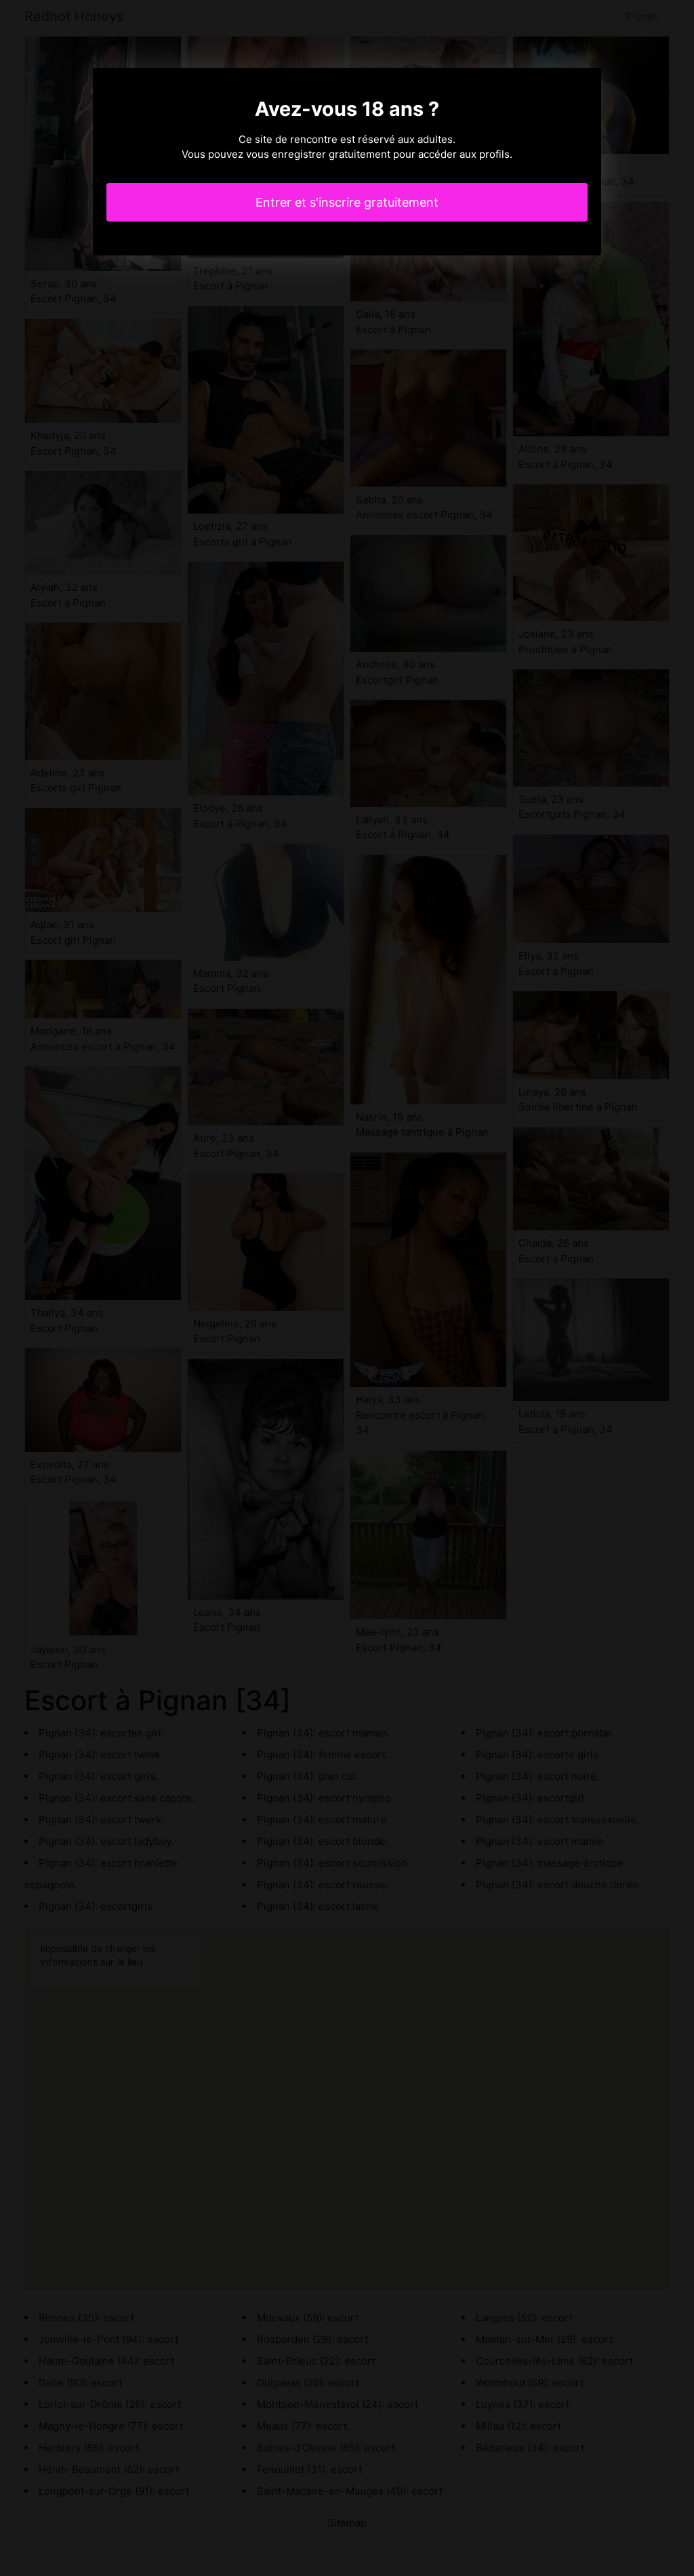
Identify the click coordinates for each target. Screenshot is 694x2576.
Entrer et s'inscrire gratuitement (347, 202)
